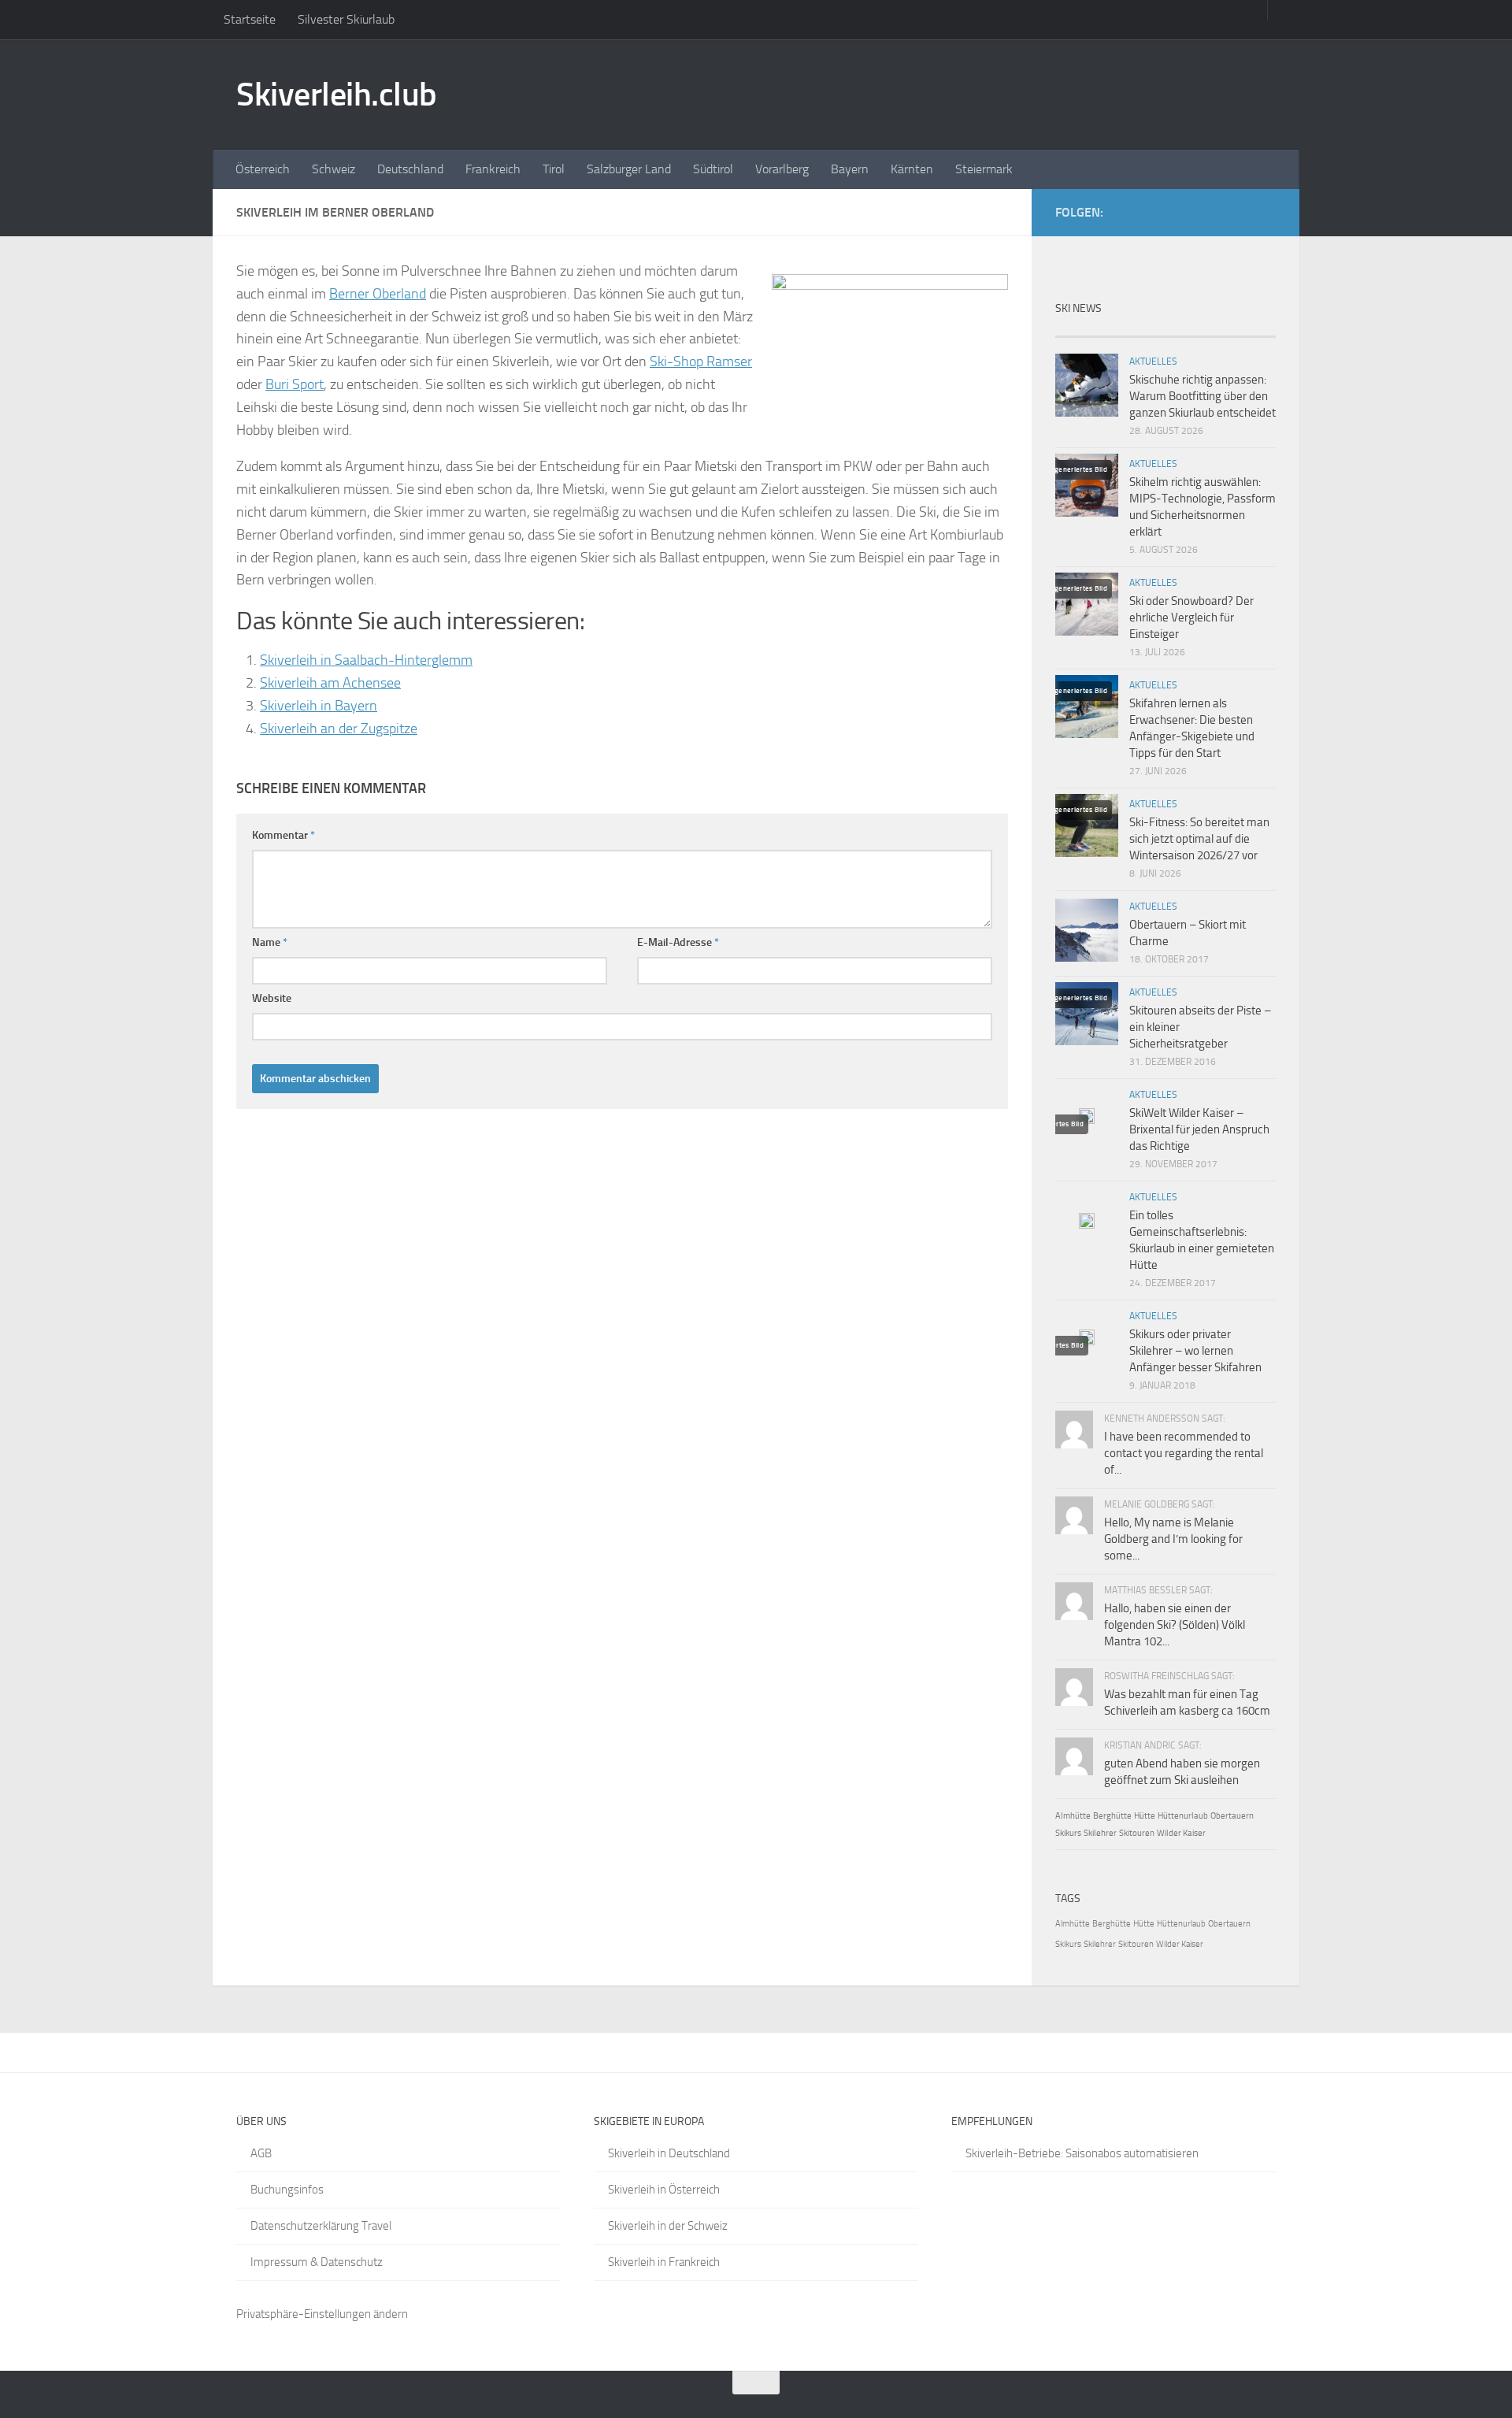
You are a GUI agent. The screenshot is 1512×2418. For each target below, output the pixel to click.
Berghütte (1112, 1816)
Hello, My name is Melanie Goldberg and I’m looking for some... (1173, 1539)
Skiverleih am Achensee (330, 683)
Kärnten (912, 169)
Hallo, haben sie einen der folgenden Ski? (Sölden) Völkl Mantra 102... (1175, 1625)
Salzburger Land (629, 169)
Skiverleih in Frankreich (664, 2262)
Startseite (250, 19)
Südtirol (713, 169)
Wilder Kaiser (1181, 1833)
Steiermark (984, 169)
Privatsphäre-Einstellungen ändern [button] (322, 2314)
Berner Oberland (378, 294)
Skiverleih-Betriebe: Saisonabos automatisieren (1082, 2153)
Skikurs (1068, 1833)
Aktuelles (1153, 362)
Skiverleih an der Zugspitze (339, 729)
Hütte (1145, 1816)
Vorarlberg (782, 169)
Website (272, 998)
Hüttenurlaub (1183, 1816)
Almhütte (1073, 1816)
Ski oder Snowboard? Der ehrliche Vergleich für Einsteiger (1191, 617)
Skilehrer (1100, 1833)
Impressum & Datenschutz (317, 2262)
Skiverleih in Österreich (664, 2190)
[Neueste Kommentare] (1193, 330)
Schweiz (334, 169)
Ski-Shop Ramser (701, 362)
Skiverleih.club (337, 95)
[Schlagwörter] (1248, 330)
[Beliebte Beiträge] (1138, 330)
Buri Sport (295, 384)
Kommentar (283, 835)
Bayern (850, 169)
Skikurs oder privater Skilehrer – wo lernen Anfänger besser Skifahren (1195, 1351)
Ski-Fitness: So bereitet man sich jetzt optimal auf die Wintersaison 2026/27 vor (1199, 839)
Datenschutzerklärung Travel (321, 2226)
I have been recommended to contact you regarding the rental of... (1184, 1453)
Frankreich (493, 169)
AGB (261, 2153)
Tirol (554, 169)
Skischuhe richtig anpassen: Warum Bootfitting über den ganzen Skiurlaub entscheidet (1203, 396)
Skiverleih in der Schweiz (668, 2226)
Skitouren (1137, 1833)
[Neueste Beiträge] (1083, 330)
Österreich (263, 169)
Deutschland (410, 169)
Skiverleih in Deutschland (669, 2153)
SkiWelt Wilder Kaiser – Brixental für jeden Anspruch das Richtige (1199, 1129)
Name (270, 942)
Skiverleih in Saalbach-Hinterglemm (366, 660)
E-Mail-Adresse (678, 942)
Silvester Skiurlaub (346, 19)
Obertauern (1232, 1816)
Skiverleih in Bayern (319, 706)
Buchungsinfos (287, 2190)
